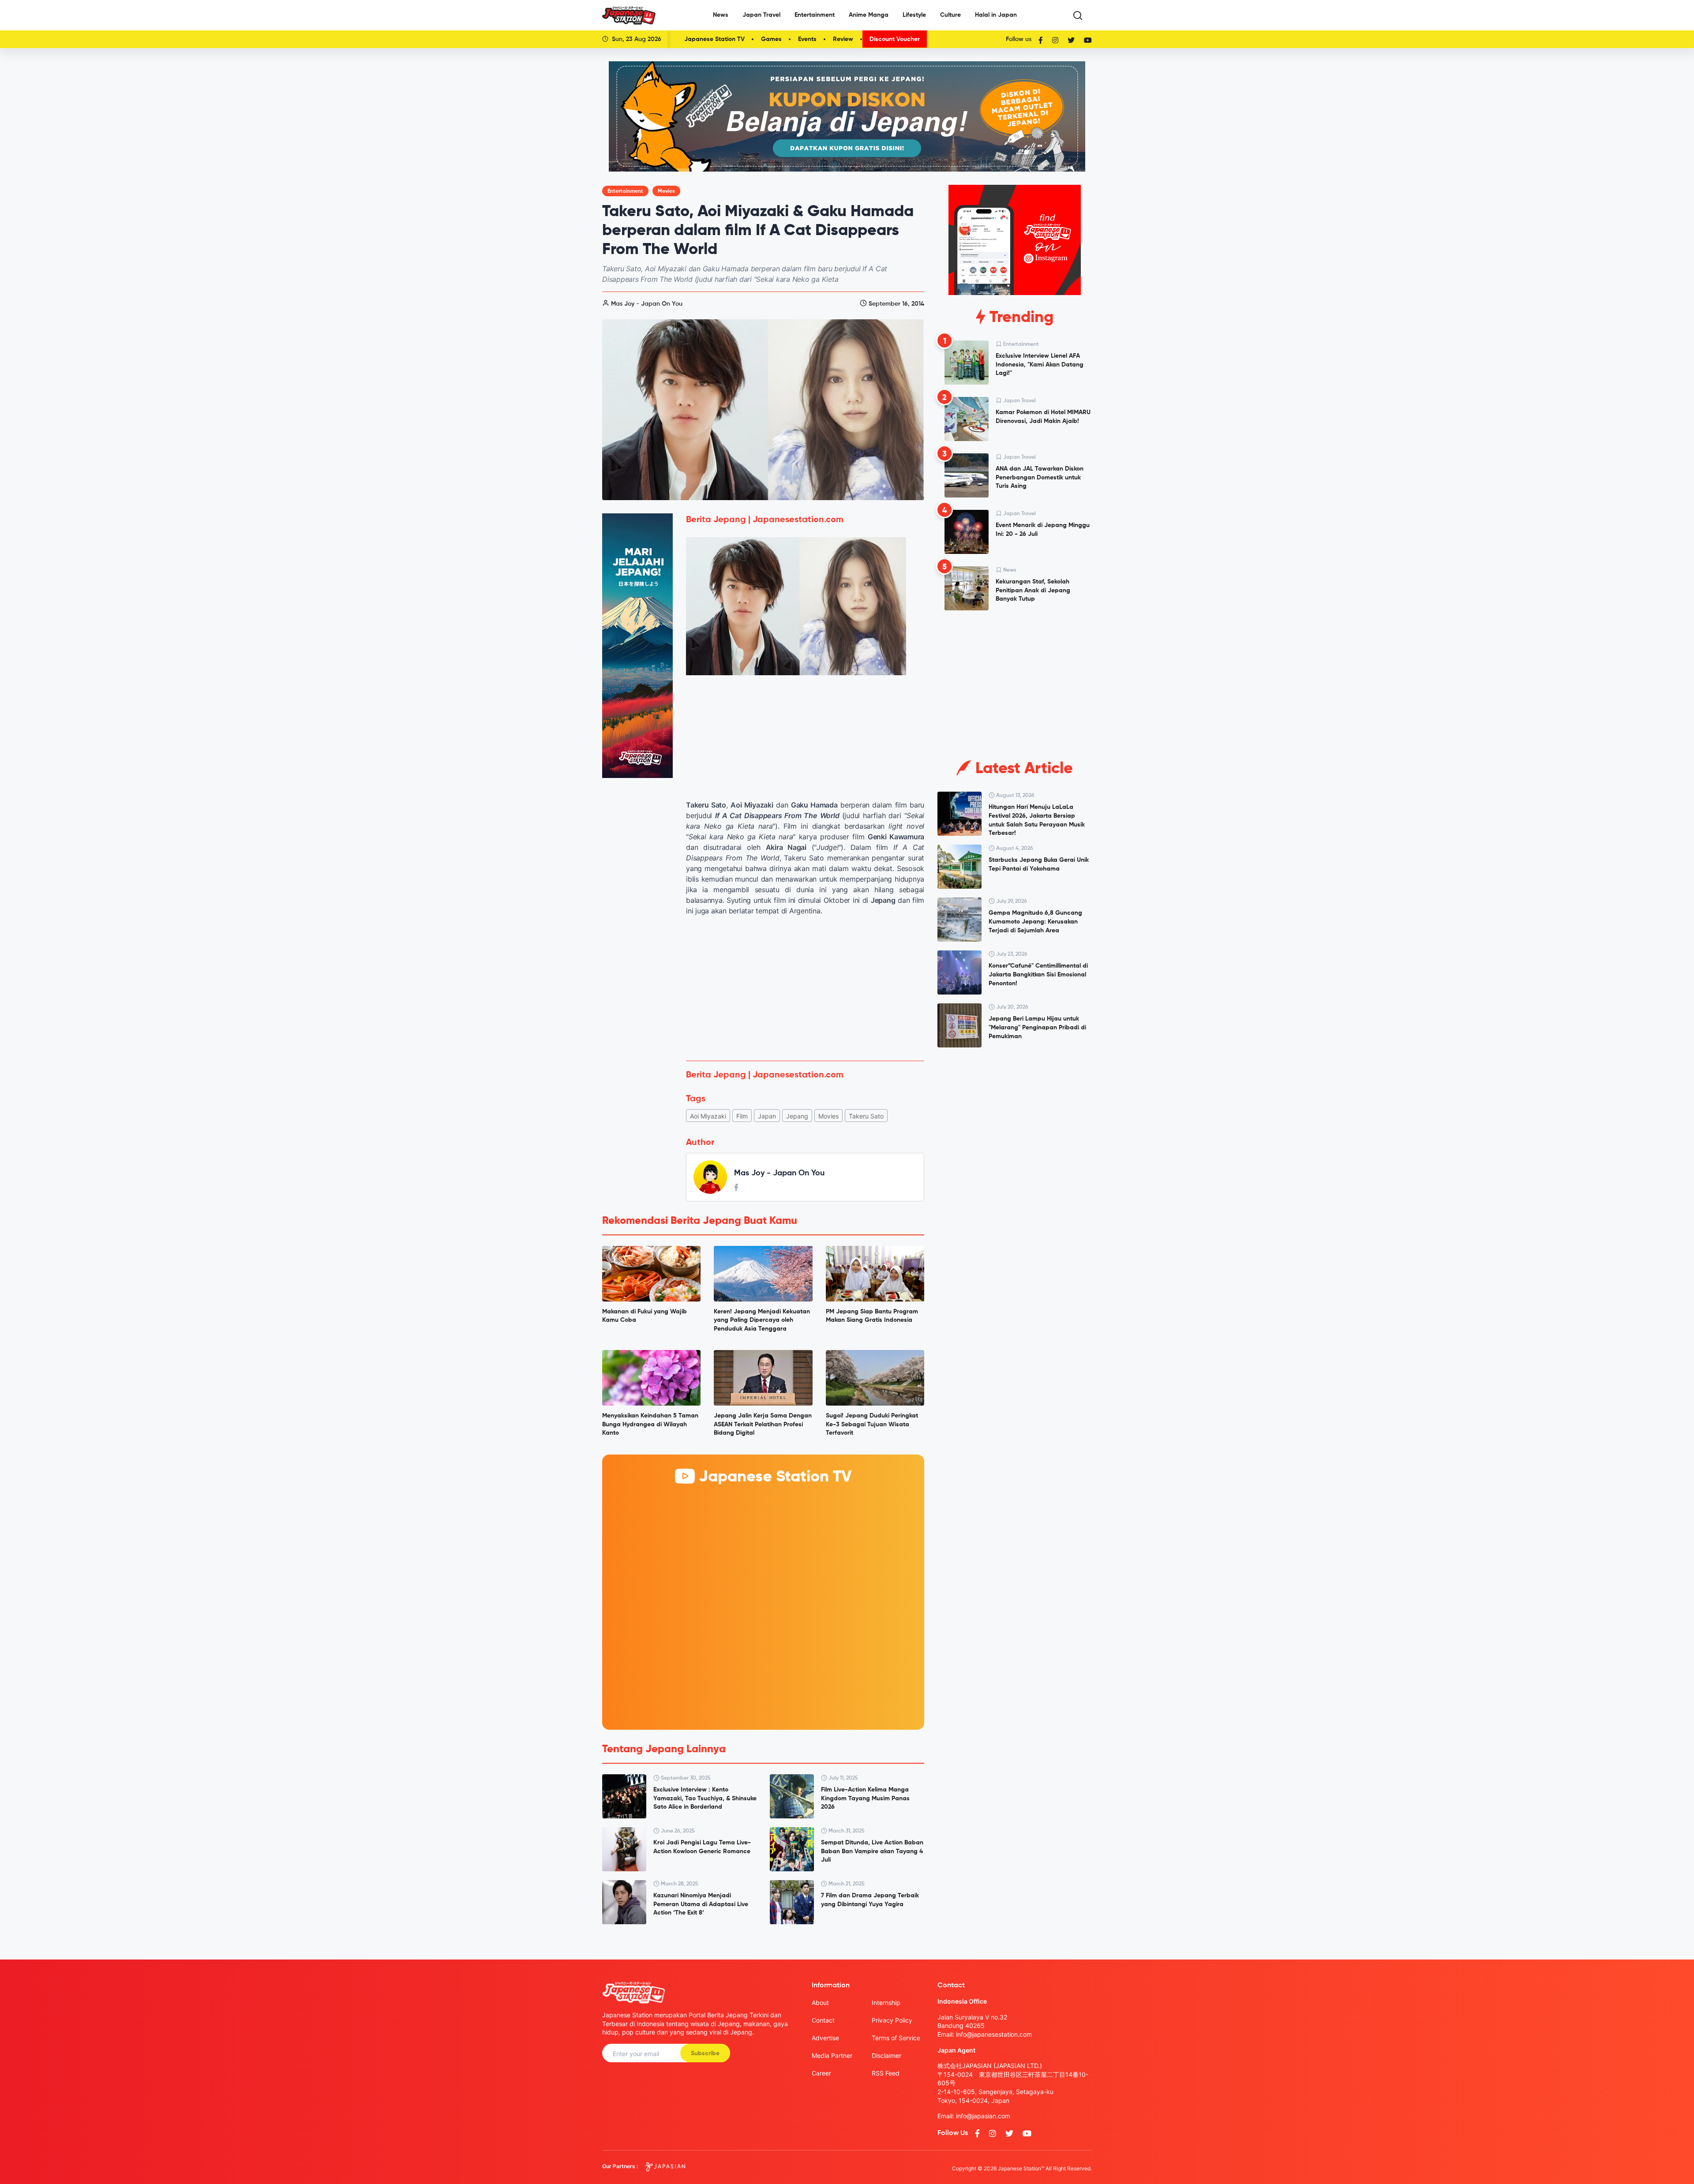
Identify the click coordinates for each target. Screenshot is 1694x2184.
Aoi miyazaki (708, 1116)
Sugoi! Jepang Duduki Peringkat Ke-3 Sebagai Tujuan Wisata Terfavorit (872, 1424)
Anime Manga (869, 15)
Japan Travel (761, 15)
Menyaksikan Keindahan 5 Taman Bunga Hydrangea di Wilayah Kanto (650, 1424)
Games (771, 39)
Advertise (825, 2038)
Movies (666, 191)
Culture (950, 15)
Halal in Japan (996, 15)
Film (742, 1116)
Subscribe (705, 2053)
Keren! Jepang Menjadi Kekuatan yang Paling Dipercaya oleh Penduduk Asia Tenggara (762, 1320)
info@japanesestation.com (994, 2034)
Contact (823, 2020)
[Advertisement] (805, 988)
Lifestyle (914, 15)
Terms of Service (896, 2038)
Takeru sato (866, 1116)
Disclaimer (886, 2055)
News (721, 15)
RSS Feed (886, 2073)
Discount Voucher (895, 39)
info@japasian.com (983, 2116)
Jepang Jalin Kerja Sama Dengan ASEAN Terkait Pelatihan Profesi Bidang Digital (763, 1424)
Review (843, 39)
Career (821, 2073)
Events (807, 39)
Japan (767, 1116)
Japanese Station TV (714, 39)
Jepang (797, 1116)
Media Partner (832, 2055)
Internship (886, 2003)
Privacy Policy (892, 2020)
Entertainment (815, 15)
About (820, 2003)
